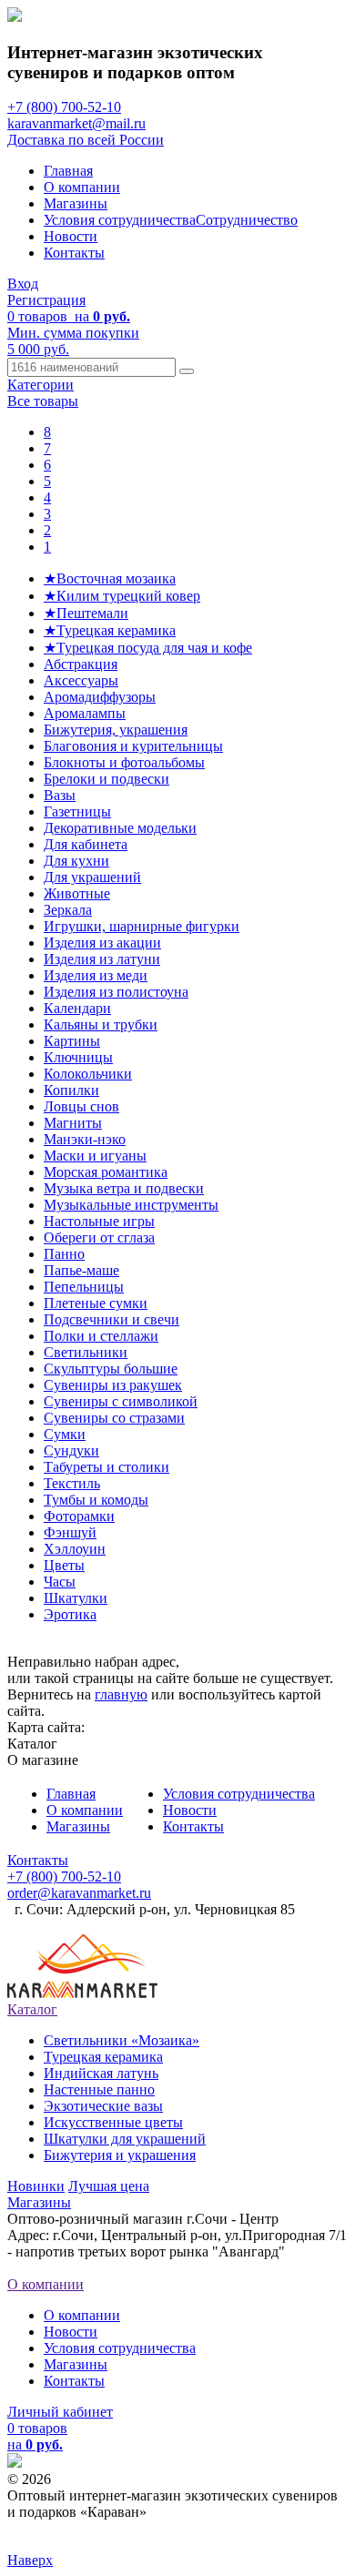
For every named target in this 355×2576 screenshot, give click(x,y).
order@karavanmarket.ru (79, 1893)
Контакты (74, 253)
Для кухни (76, 861)
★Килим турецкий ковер (122, 596)
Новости (71, 236)
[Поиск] (187, 371)
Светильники (86, 1352)
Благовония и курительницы (133, 746)
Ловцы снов (81, 1106)
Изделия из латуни (102, 959)
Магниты (73, 1123)
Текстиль (72, 1483)
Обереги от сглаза (99, 1237)
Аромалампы (85, 713)
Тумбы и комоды (96, 1500)
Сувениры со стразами (114, 1418)
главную (121, 1694)
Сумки (65, 1434)
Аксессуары (81, 680)
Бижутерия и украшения (120, 2155)
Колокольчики (88, 1074)
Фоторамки (79, 1516)
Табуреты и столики (106, 1467)
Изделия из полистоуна (116, 992)
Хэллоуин (75, 1549)
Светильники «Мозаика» (122, 2040)
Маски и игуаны (95, 1156)
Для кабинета (86, 844)
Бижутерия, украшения (116, 730)
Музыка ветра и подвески (124, 1188)
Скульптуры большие (111, 1369)
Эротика (70, 1614)
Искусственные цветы (113, 2122)
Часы (60, 1582)
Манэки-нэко (85, 1139)
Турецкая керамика (103, 2057)
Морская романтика (106, 1172)
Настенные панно (99, 2089)
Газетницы (77, 811)
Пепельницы (84, 1287)
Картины (72, 1041)
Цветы (64, 1565)
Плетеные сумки (96, 1303)
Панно (64, 1254)
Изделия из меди (96, 975)
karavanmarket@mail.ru (76, 123)
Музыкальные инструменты (131, 1205)
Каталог (32, 2009)
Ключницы (78, 1057)
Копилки (71, 1090)
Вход (23, 284)
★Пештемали (86, 613)
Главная (68, 171)
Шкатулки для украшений (125, 2139)
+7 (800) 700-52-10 (64, 107)
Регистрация (46, 300)
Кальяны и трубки (101, 1024)
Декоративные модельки (120, 828)
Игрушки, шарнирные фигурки (142, 926)
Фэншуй (70, 1532)
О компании (82, 187)
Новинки (36, 2186)
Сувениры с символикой (121, 1401)
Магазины (76, 203)
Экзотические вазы (103, 2106)
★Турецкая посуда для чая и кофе (148, 648)
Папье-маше (81, 1270)
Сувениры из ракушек (113, 1385)
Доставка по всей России (86, 140)
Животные (77, 893)
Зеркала (68, 910)
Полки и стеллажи (101, 1336)
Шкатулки (76, 1598)
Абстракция (81, 664)
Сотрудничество (247, 220)
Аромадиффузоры (100, 697)
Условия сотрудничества (120, 220)
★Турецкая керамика (110, 630)
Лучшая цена (109, 2186)
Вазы (60, 795)
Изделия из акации (102, 943)
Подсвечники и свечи (112, 1319)
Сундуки (71, 1450)
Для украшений (92, 877)
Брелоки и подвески (106, 779)
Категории (41, 385)
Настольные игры (99, 1221)
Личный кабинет (60, 2412)
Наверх (30, 2560)
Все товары (43, 401)
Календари (77, 1008)
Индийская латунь (101, 2073)
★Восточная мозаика (110, 578)
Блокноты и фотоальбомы (124, 762)
